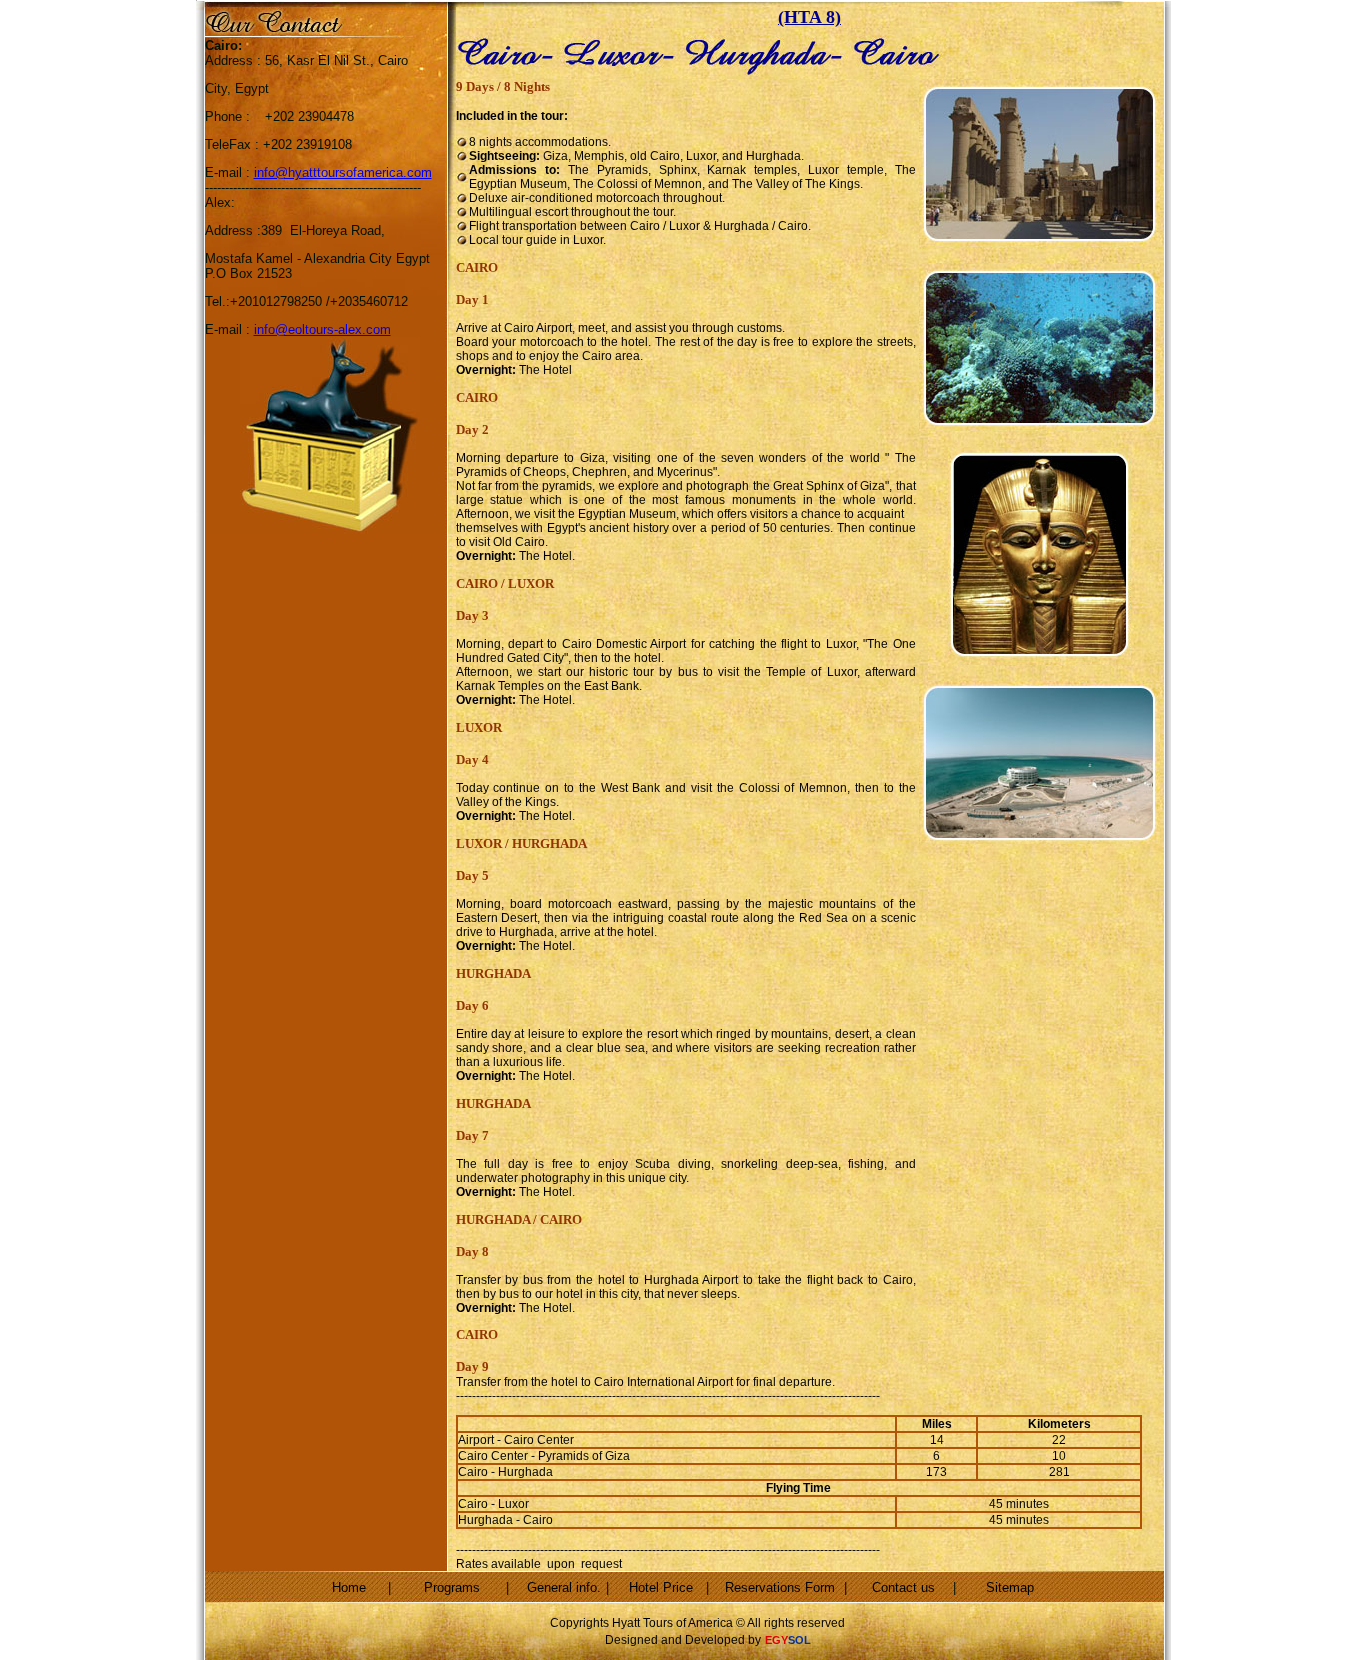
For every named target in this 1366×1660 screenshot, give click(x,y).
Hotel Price (661, 1587)
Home (349, 1587)
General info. (564, 1587)
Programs (452, 1587)
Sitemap (1010, 1587)
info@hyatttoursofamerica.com (343, 172)
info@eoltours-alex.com (322, 329)
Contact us (903, 1587)
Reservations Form (780, 1587)
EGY (776, 1640)
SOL (799, 1640)
